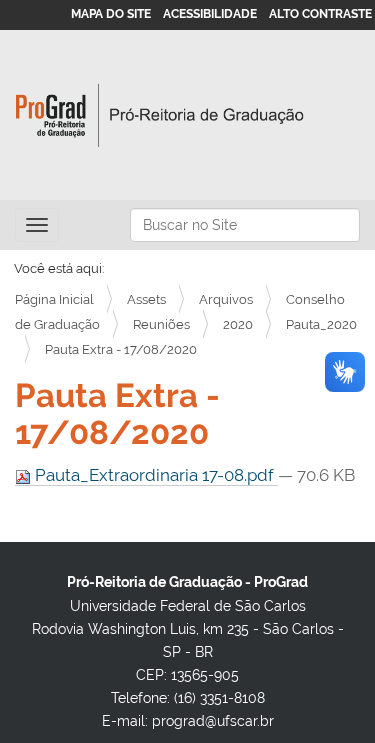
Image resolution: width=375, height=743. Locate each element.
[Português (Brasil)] (160, 115)
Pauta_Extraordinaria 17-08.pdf (154, 475)
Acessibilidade (210, 14)
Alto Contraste (320, 14)
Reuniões (161, 324)
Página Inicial (54, 299)
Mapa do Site (111, 14)
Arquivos (226, 299)
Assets (146, 299)
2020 (238, 324)
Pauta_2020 (321, 324)
